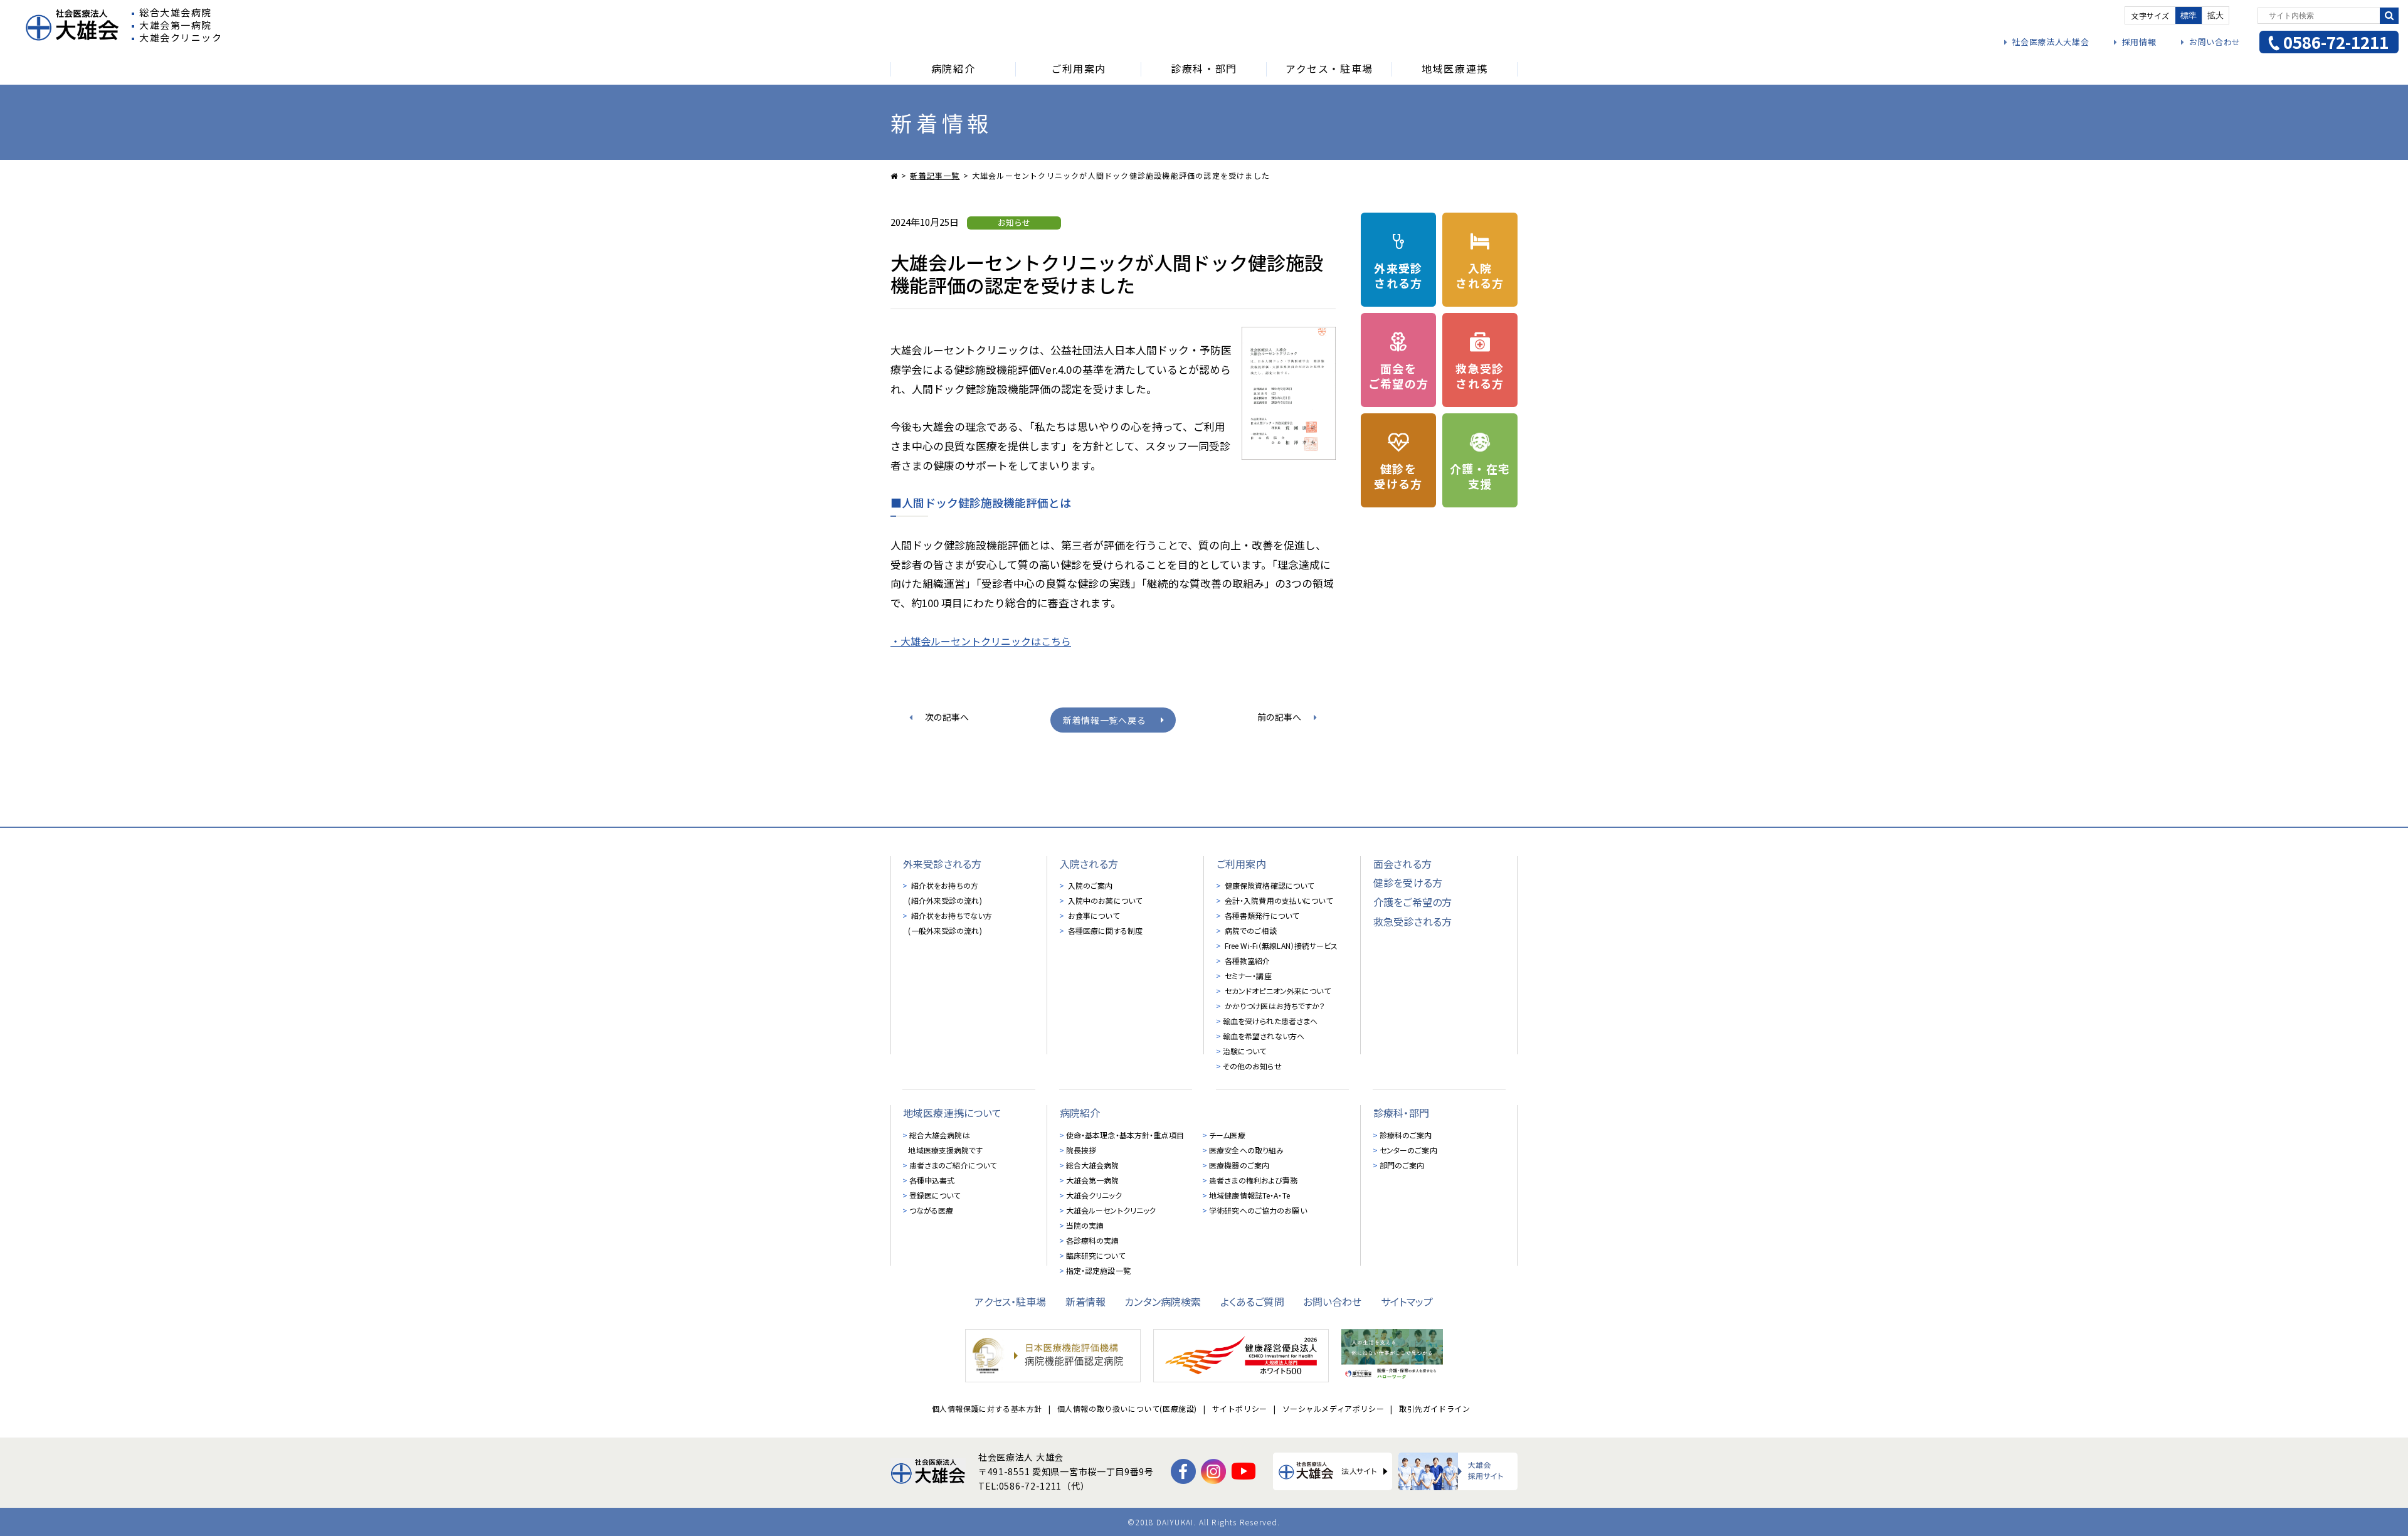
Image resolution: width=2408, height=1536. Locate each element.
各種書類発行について (1261, 915)
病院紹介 (1080, 1113)
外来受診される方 (942, 864)
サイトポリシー (1240, 1408)
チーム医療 (1227, 1135)
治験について (1245, 1051)
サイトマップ (1407, 1301)
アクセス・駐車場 (1010, 1301)
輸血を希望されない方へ (1264, 1036)
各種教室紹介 (1247, 961)
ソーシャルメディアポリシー (1333, 1408)
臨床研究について (1096, 1255)
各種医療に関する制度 (1104, 930)
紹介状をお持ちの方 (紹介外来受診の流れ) (945, 893)
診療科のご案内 (1406, 1135)
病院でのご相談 (1250, 930)
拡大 (2215, 15)
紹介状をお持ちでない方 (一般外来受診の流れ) (950, 923)
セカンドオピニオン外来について (1277, 991)
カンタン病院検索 (1163, 1301)
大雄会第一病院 (1093, 1180)
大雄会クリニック (1094, 1195)
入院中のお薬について (1104, 900)
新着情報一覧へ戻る (1104, 720)
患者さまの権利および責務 (1253, 1180)
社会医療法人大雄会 (2050, 42)
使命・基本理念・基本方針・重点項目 (1125, 1135)
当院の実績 (1085, 1225)
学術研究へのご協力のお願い (1258, 1210)
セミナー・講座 (1247, 976)
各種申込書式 (932, 1180)
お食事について (1093, 915)
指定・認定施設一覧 (1098, 1270)
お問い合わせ (2215, 42)
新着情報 (1086, 1301)
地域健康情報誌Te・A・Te (1249, 1195)
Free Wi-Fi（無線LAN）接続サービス (1281, 945)
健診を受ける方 (1408, 882)
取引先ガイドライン (1434, 1408)
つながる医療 (932, 1210)
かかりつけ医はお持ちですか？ (1274, 1006)
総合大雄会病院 (1093, 1165)
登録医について (935, 1195)
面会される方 (1402, 864)
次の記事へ (947, 717)
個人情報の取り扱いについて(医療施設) (1127, 1408)
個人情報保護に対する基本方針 (987, 1408)
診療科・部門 (1401, 1113)
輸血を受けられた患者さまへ (1270, 1021)
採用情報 (2139, 42)
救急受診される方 (1413, 921)
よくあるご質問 (1252, 1301)
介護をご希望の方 (1413, 902)
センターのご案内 (1408, 1150)
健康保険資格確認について (1269, 885)
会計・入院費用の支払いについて (1278, 900)
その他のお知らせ (1252, 1066)
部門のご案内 (1402, 1165)
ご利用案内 (1241, 864)
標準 (2189, 15)
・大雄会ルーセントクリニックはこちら (981, 641)
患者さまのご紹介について (953, 1165)
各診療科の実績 (1093, 1240)
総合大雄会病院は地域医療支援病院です (945, 1142)
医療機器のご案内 (1239, 1165)
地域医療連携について (953, 1113)
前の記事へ (1279, 717)
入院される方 (1089, 864)
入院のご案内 (1090, 885)
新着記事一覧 (935, 175)
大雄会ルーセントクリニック (1111, 1210)
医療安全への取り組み (1246, 1150)
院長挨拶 (1081, 1150)
